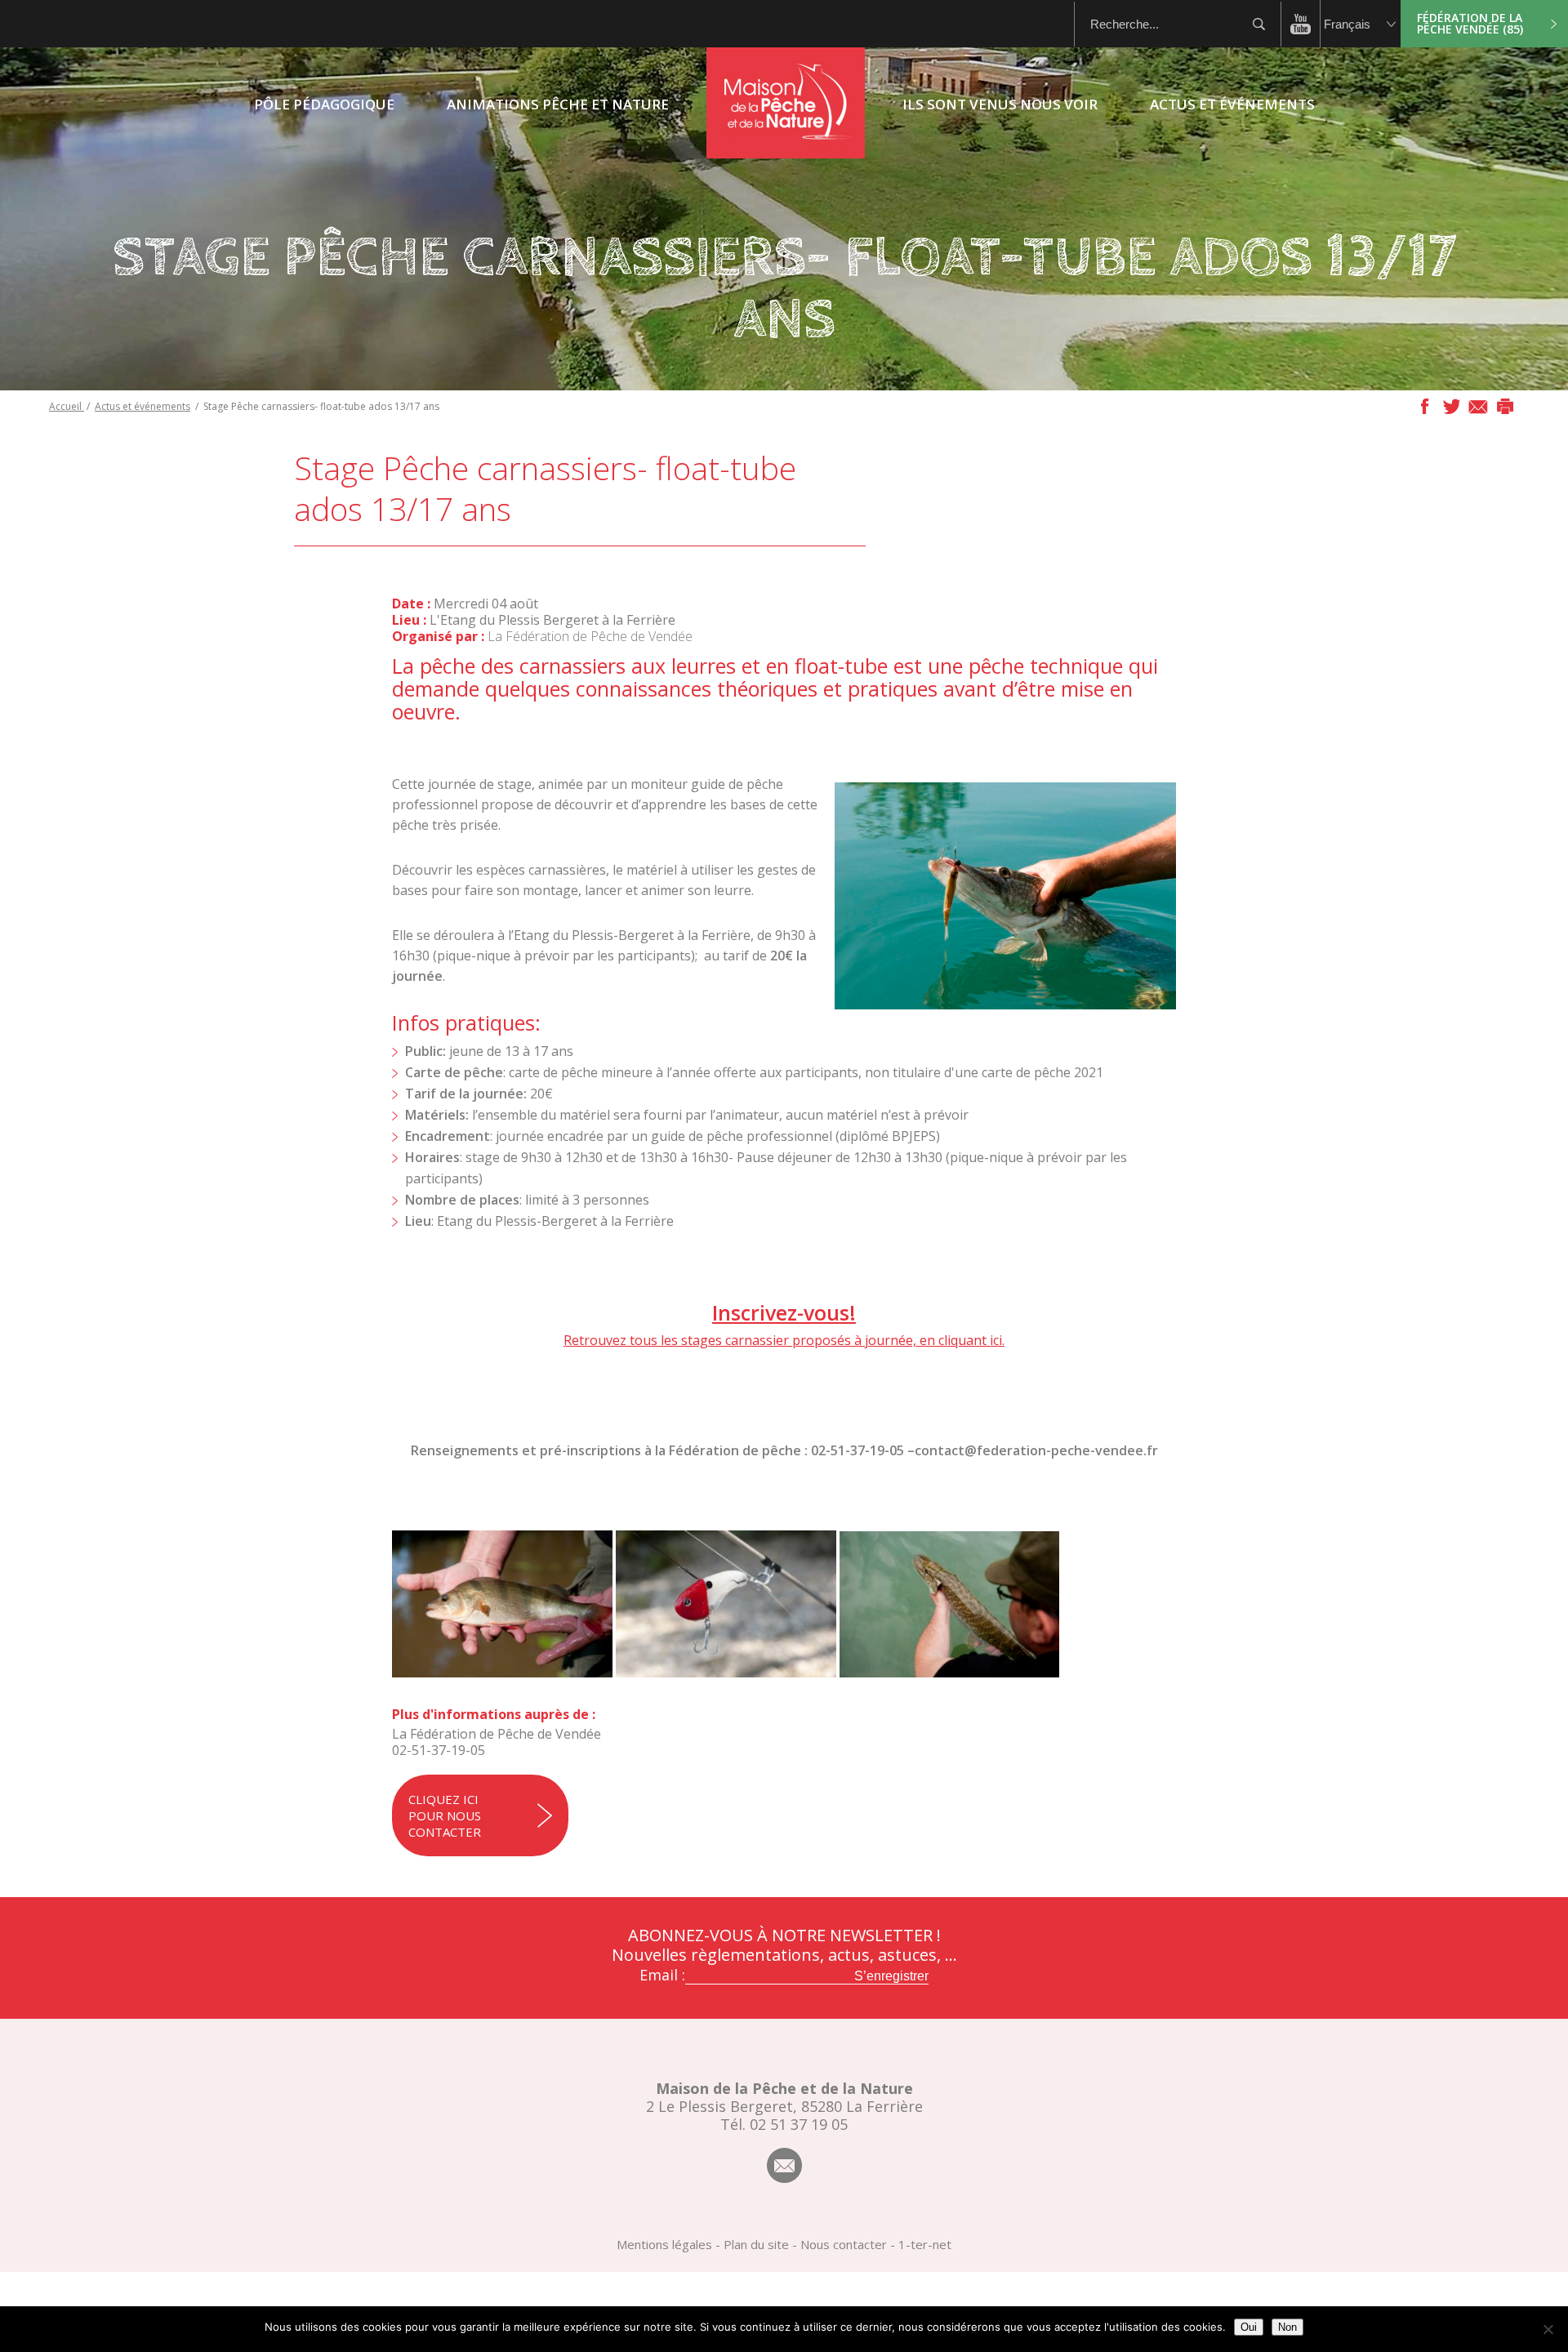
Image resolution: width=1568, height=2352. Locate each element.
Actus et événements (143, 406)
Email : (662, 1975)
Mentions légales (664, 2244)
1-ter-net (925, 2244)
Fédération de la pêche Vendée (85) (1470, 23)
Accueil (67, 406)
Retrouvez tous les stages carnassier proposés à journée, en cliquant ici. (784, 1340)
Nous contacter (844, 2244)
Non (1287, 2327)
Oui (1249, 2327)
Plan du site (756, 2244)
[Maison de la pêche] (786, 154)
